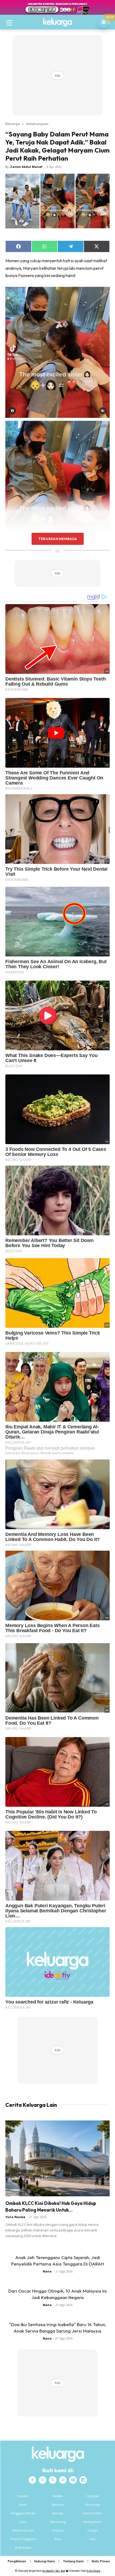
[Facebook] (32, 2480)
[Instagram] (43, 2480)
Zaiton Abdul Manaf (26, 167)
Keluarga (13, 124)
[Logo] (57, 22)
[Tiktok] (63, 2480)
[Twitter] (53, 2480)
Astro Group (93, 2571)
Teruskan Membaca (57, 539)
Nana (47, 2271)
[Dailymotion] (83, 2480)
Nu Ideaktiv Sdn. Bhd (54, 2571)
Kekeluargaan (37, 124)
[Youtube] (73, 2480)
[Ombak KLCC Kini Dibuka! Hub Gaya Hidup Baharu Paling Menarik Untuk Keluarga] (57, 2158)
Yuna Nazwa (15, 2217)
